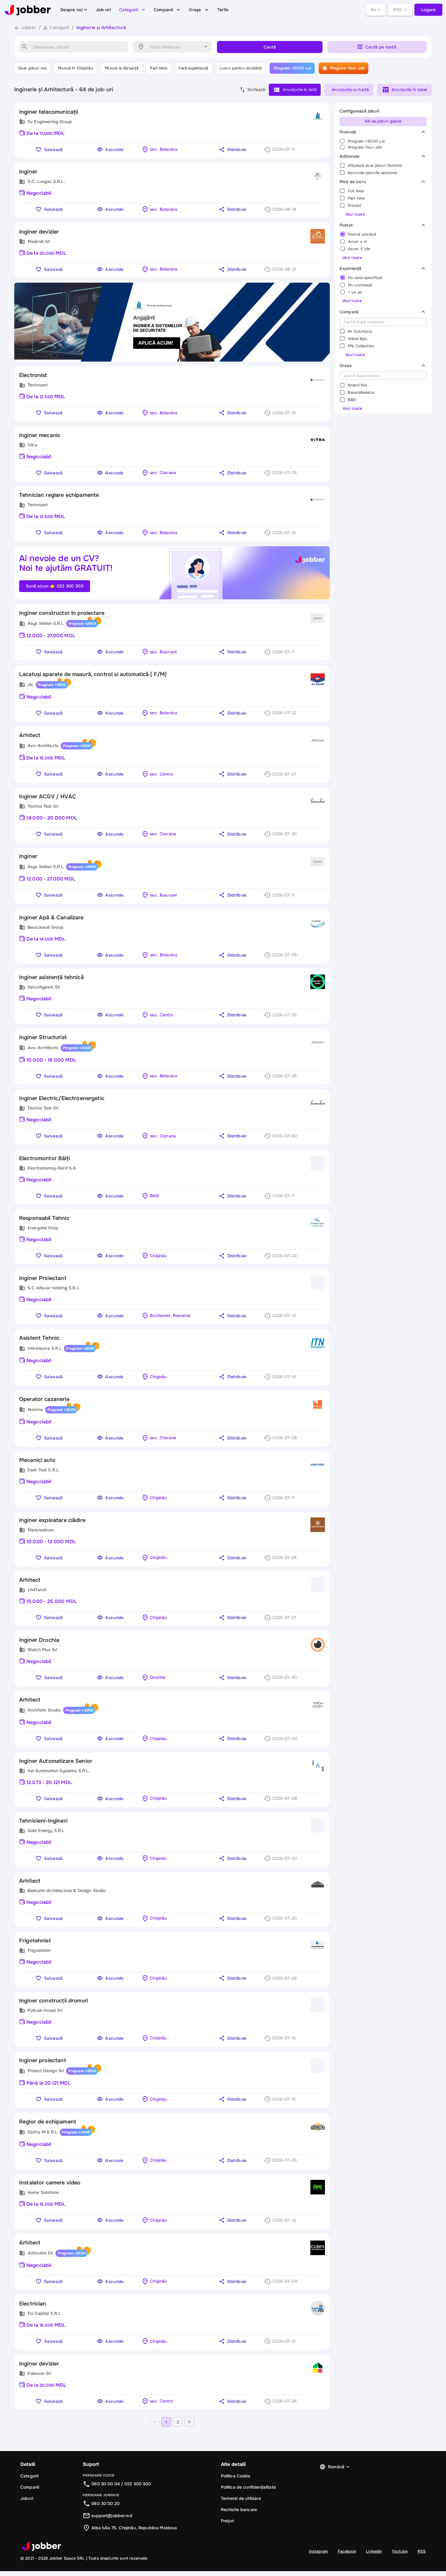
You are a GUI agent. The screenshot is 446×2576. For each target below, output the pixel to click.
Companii (163, 10)
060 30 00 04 (106, 2484)
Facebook (347, 2551)
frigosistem (39, 1950)
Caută (270, 47)
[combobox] (78, 47)
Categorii (129, 10)
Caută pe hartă (381, 47)
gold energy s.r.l (46, 1830)
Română (336, 2467)
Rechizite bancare (239, 2510)
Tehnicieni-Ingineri (43, 1821)
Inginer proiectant (43, 2060)
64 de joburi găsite (383, 121)
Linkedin (374, 2551)
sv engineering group (50, 122)
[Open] (206, 47)
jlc (30, 685)
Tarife (223, 10)
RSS (422, 2551)
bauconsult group (46, 927)
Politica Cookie (236, 2476)
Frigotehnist (35, 1941)
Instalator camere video (50, 2183)
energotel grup (43, 1228)
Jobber (28, 28)
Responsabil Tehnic (44, 1218)
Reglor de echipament (48, 2122)
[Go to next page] (189, 2422)
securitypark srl (44, 987)
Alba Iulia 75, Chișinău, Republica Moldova (134, 2528)
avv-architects (43, 746)
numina (35, 1409)
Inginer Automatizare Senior (56, 1761)
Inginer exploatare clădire (52, 1520)
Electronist (33, 375)
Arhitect (30, 735)
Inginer (28, 172)
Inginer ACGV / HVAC (48, 796)
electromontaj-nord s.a (52, 1168)
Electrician (33, 2304)
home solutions (43, 2192)
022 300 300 (138, 2484)
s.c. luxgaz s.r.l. (46, 181)
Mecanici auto (37, 1460)
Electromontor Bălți (44, 1158)
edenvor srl (39, 2373)
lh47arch (37, 1590)
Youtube (400, 2551)
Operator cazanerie (44, 1399)
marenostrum (41, 1530)
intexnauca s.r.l (45, 1348)
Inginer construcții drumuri (54, 2001)
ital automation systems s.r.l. (59, 1771)
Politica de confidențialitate (248, 2487)
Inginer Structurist (43, 1037)
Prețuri (228, 2521)
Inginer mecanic (40, 435)
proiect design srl (46, 2071)
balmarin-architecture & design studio (67, 1891)
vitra (32, 445)
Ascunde (114, 150)
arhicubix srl (40, 2253)
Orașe (195, 10)
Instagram (318, 2551)
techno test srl (43, 806)
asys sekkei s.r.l (46, 623)
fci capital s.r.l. (45, 2313)
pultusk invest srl (45, 2010)
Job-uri (103, 10)
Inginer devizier (39, 232)
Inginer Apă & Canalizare (51, 918)
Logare (428, 10)
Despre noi (71, 10)
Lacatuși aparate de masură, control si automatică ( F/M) (93, 674)
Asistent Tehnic (39, 1338)
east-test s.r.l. (44, 1470)
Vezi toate (355, 214)
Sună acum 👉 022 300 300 (55, 586)
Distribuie (237, 150)
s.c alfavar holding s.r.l (53, 1288)
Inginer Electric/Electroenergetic (62, 1098)
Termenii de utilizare (241, 2498)
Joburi (27, 2498)
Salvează (53, 150)
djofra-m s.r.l (42, 2132)
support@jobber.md (112, 2516)
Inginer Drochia (39, 1640)
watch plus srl (42, 1650)
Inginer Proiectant (43, 1278)
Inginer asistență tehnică (51, 977)
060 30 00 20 (105, 2504)
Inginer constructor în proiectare (62, 613)
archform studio (44, 1710)
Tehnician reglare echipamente (59, 495)
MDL (398, 10)
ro (373, 10)
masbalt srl (39, 241)
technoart (38, 385)
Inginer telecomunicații (49, 112)
